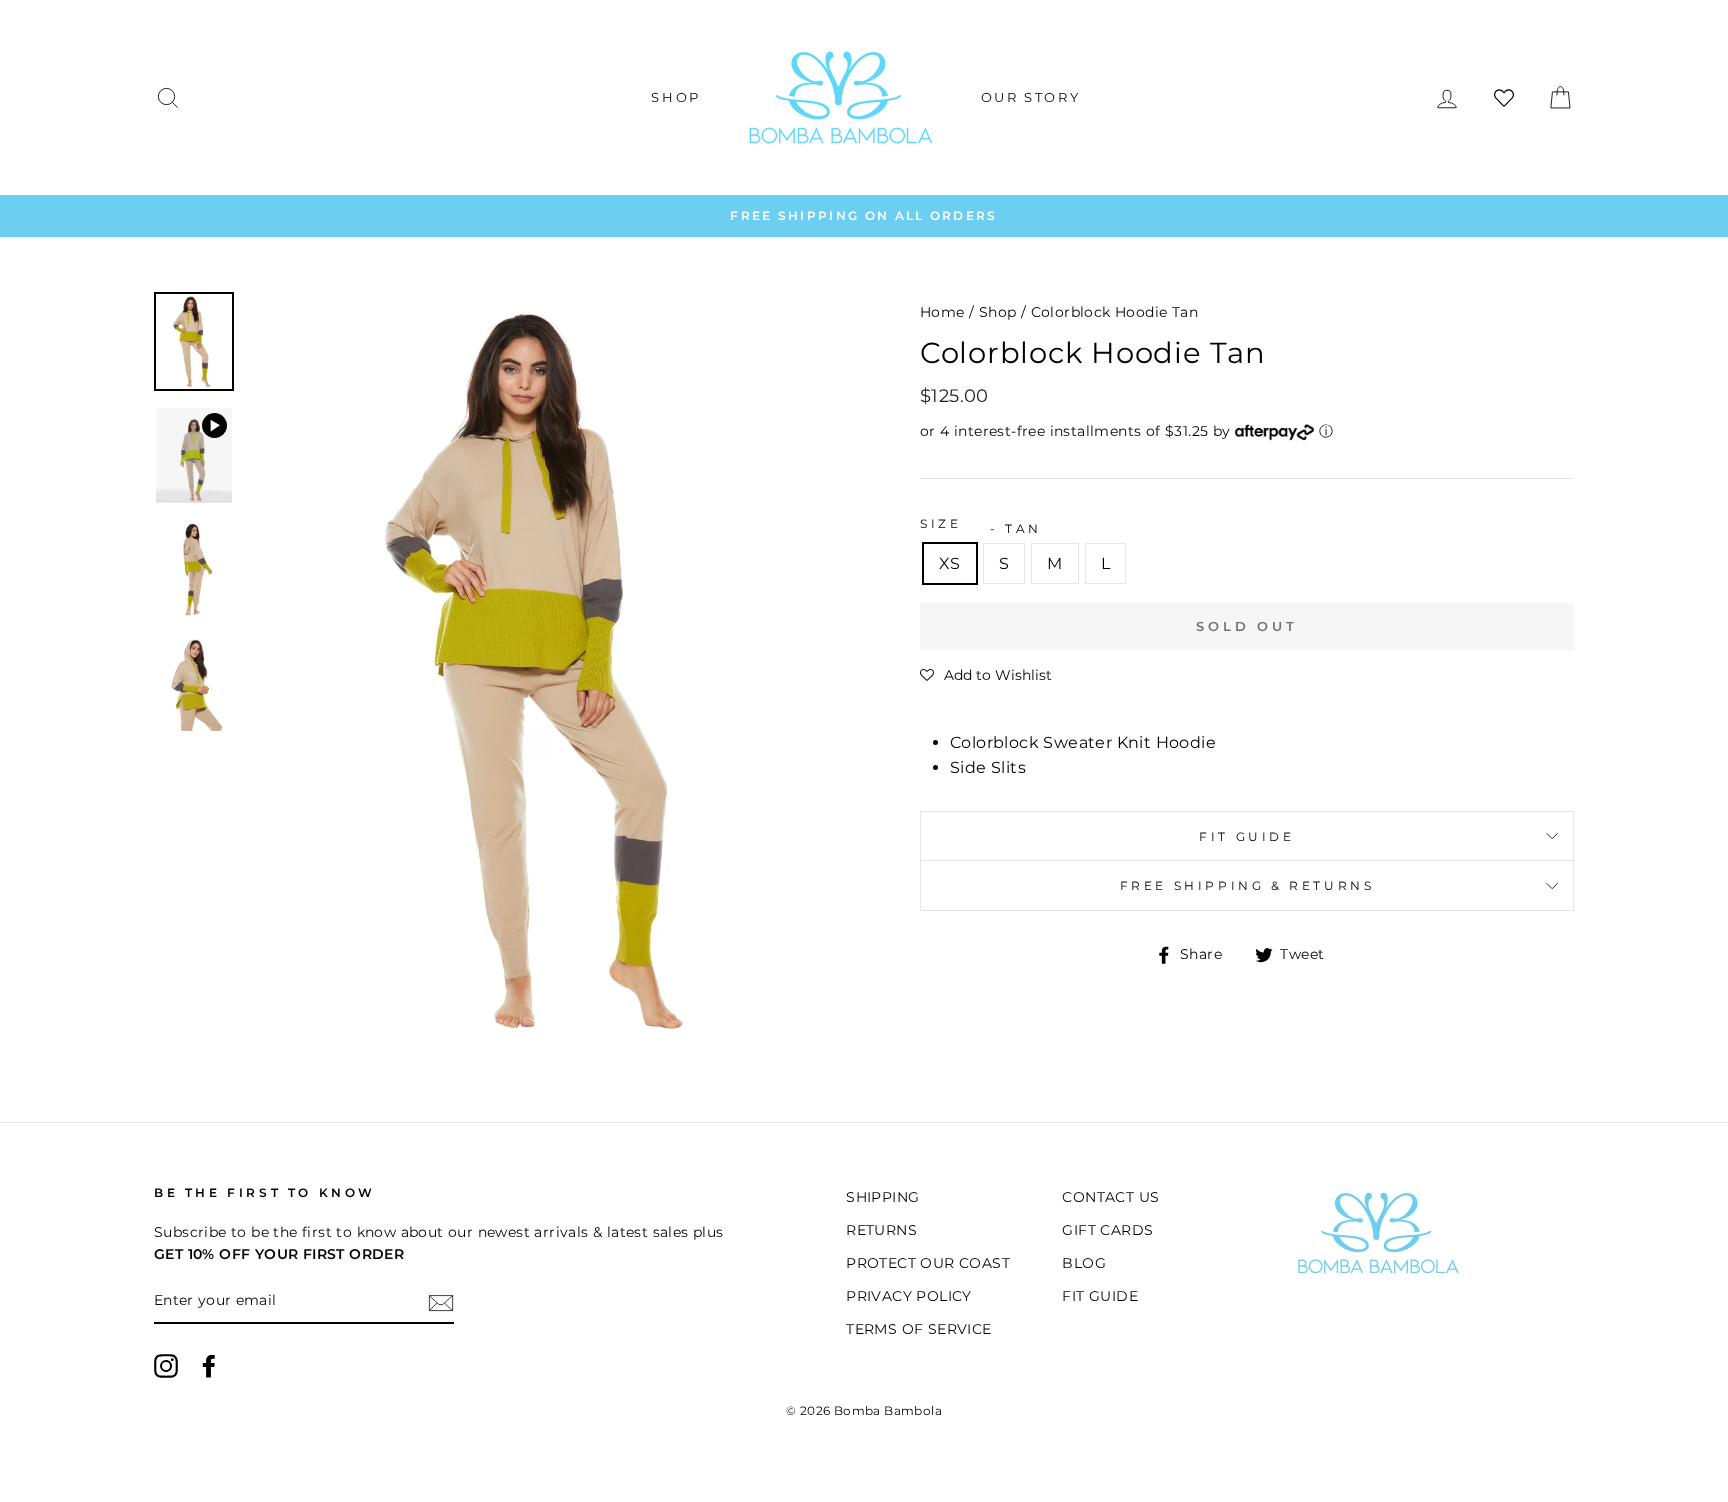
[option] (864, 216)
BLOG (1084, 1263)
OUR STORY (1030, 97)
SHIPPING (882, 1197)
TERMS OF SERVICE (918, 1329)
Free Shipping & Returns (1247, 885)
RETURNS (881, 1230)
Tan (1023, 528)
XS (950, 563)
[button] (986, 675)
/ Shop (992, 312)
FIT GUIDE (1246, 836)
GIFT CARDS (1107, 1230)
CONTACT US (1110, 1197)
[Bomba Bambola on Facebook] (209, 1366)
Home (942, 312)
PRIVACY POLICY (909, 1296)
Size (940, 523)
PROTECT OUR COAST (928, 1263)
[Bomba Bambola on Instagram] (166, 1366)
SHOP (675, 97)
